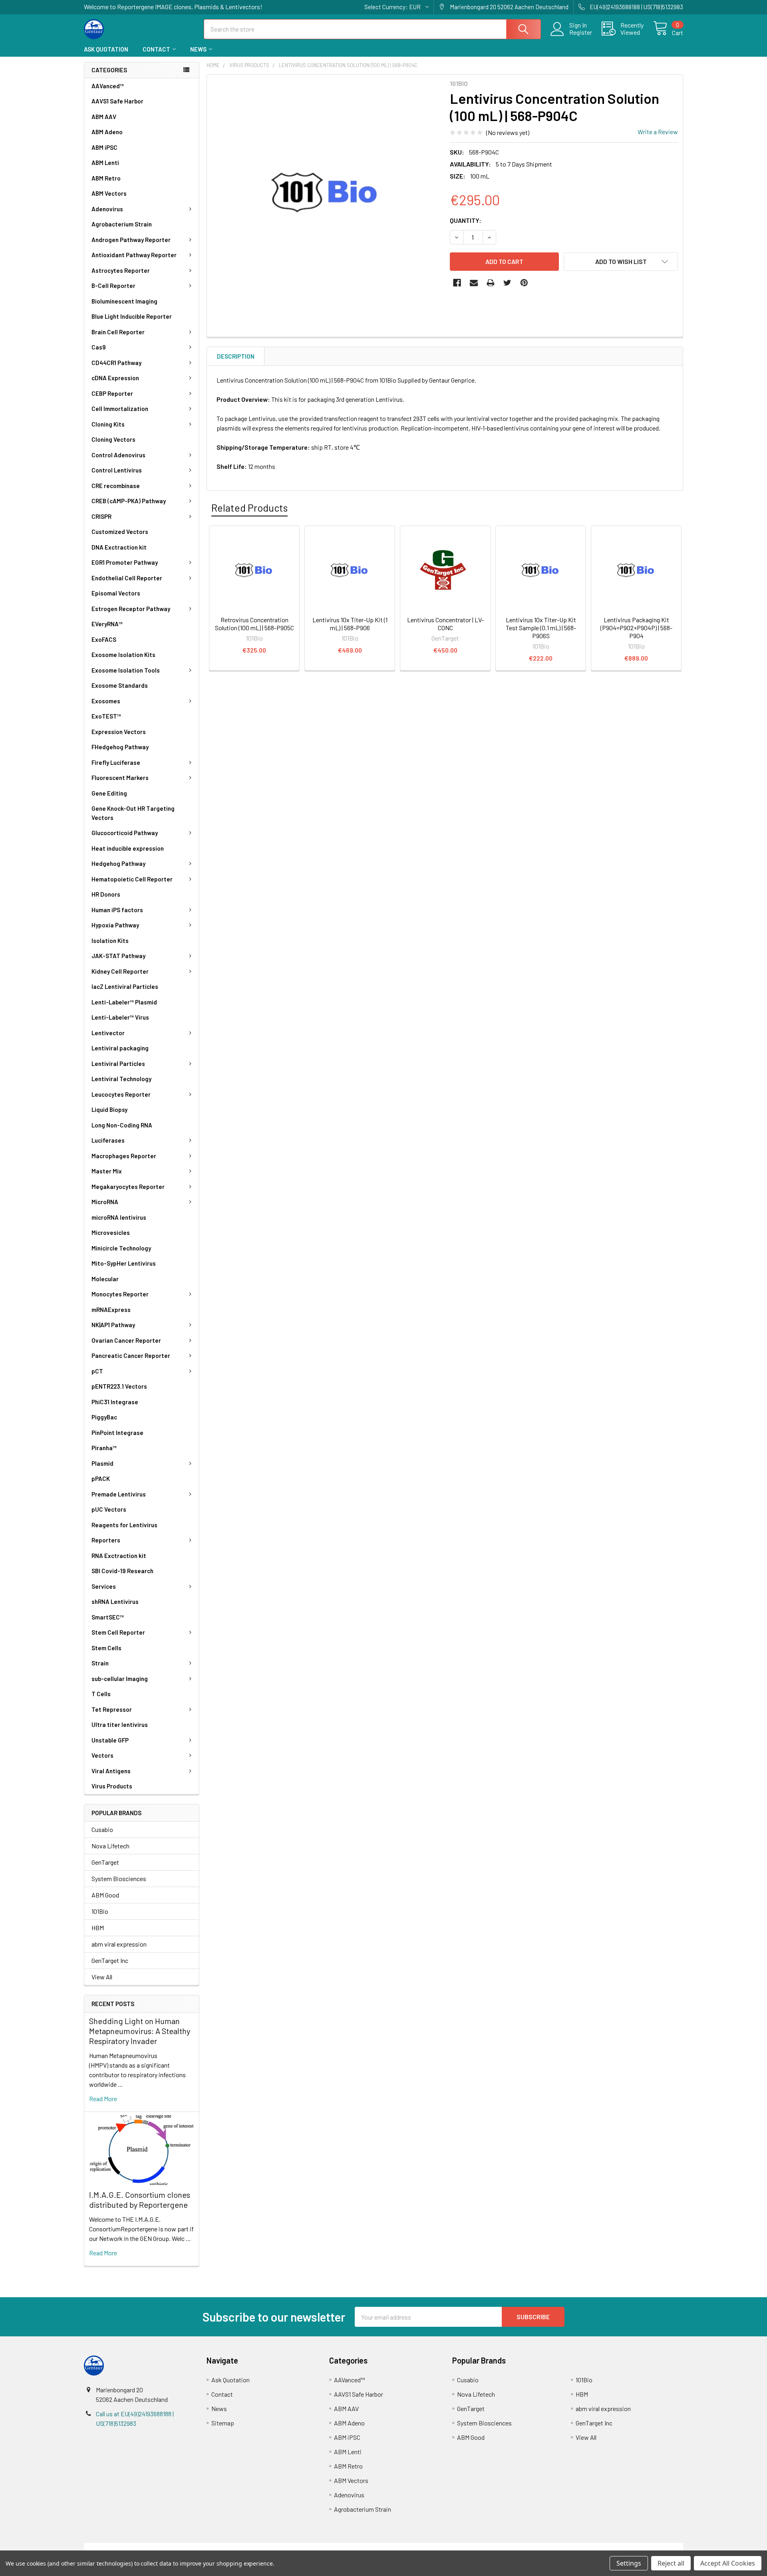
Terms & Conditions (159, 2547)
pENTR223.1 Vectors (119, 1386)
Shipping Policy (309, 2547)
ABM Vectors (109, 193)
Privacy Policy (608, 2547)
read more (103, 2099)
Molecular (105, 1279)
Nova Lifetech (110, 1846)
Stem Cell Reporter (118, 1632)
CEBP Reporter (112, 393)
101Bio (100, 1911)
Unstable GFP (110, 1740)
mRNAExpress (111, 1310)
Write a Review (658, 132)
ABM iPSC (104, 147)
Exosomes (106, 701)
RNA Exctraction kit (119, 1556)
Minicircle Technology (121, 1248)
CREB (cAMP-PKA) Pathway (129, 501)
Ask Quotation (106, 49)
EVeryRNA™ (107, 624)
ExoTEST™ (106, 716)
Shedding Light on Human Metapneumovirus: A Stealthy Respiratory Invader (140, 2031)
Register (581, 32)
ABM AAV (104, 117)
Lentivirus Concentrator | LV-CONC (445, 624)
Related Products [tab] (249, 508)
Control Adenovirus (118, 455)
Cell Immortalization (120, 409)
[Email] (474, 283)
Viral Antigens (111, 1771)
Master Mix (107, 1171)
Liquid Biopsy (109, 1109)
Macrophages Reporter (124, 1156)
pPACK (101, 1479)
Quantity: (466, 220)
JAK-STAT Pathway (118, 956)
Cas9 (99, 347)
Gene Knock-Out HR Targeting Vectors (133, 813)
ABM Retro (106, 178)
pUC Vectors (109, 1509)
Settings (629, 2563)
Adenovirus (107, 209)
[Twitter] (507, 283)
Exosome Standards (120, 685)
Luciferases (108, 1140)
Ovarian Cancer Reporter (126, 1340)
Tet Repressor (112, 1709)
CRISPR (101, 516)
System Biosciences (119, 1878)
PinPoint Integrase (117, 1433)
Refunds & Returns (458, 2547)
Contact (156, 49)
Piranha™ (104, 1448)
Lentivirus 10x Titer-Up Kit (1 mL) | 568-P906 (350, 624)
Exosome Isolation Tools (126, 670)
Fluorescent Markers (120, 778)
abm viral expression (119, 1944)
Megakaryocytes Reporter (128, 1187)
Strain (100, 1663)
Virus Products (112, 1786)
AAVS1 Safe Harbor (117, 101)
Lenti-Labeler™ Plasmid (124, 1002)
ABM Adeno (107, 132)
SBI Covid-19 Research (122, 1571)
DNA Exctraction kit (119, 547)
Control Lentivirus (117, 470)
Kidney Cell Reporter (120, 971)
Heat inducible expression (128, 848)
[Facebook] (457, 283)
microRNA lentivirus (119, 1217)
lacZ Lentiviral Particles (125, 986)
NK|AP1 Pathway (113, 1325)
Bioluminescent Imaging (124, 301)
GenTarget (105, 1862)
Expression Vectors (119, 732)
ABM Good (105, 1895)
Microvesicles (111, 1232)
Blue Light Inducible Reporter (132, 316)
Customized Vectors (120, 532)
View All (102, 1977)
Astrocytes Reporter (121, 270)
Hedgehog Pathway (118, 863)
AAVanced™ (108, 86)
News (198, 49)
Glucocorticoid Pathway (125, 833)
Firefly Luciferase (116, 762)
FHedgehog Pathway (120, 747)
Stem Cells (106, 1648)
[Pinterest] (524, 283)
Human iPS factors (117, 910)
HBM (98, 1928)
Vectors (102, 1755)
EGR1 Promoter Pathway (125, 562)
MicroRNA (105, 1202)
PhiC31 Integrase (115, 1402)
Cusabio (102, 1829)
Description (236, 356)
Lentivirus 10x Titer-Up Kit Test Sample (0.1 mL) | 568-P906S (541, 628)
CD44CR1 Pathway (116, 363)
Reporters (106, 1540)
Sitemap (223, 2423)
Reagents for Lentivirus (124, 1525)
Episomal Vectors (116, 593)
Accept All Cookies (728, 2563)
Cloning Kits (108, 424)
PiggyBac (104, 1417)
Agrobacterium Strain (122, 224)
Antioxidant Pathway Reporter (134, 255)
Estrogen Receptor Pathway (131, 609)
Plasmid (102, 1463)
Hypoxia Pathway (115, 925)
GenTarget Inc (110, 1960)
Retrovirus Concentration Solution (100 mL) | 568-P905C (254, 624)
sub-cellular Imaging (120, 1679)
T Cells (101, 1694)
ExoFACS (104, 639)
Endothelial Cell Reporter (127, 578)
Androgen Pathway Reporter (131, 240)
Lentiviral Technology (121, 1079)
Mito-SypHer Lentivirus (124, 1263)
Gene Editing (109, 793)
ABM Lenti (105, 163)
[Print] (491, 283)
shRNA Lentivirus (115, 1602)
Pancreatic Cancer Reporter (131, 1355)
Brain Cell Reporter (118, 332)
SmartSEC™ (108, 1617)
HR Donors (106, 894)
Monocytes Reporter (120, 1294)
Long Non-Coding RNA (122, 1125)
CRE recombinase (116, 486)
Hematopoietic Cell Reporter (132, 879)
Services (104, 1586)
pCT (97, 1371)
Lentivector (108, 1033)
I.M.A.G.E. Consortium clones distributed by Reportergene (140, 2200)
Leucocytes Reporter (121, 1094)
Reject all (671, 2563)
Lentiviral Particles (118, 1064)
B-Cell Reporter (113, 286)
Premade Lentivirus (119, 1494)
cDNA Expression (115, 378)
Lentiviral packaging (120, 1048)
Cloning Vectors (113, 439)
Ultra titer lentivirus (120, 1725)
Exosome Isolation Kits (123, 655)
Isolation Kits (110, 941)
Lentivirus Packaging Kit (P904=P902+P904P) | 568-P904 (636, 628)
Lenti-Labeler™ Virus (120, 1017)
